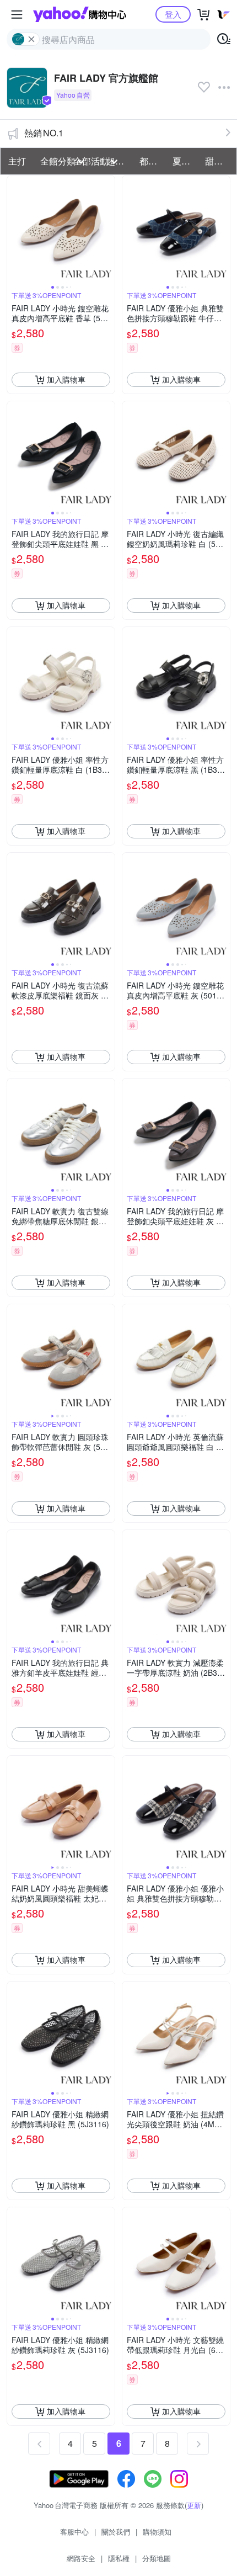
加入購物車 (66, 379)
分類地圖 (157, 2558)
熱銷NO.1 (44, 133)
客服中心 (74, 2532)
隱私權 (119, 2558)
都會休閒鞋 (153, 161)
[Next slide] (107, 229)
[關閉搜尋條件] (31, 39)
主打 (17, 161)
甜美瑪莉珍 (218, 161)
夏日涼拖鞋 (186, 161)
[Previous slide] (14, 229)
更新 (194, 2505)
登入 (173, 14)
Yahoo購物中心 (80, 14)
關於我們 (116, 2532)
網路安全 (81, 2558)
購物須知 (157, 2532)
